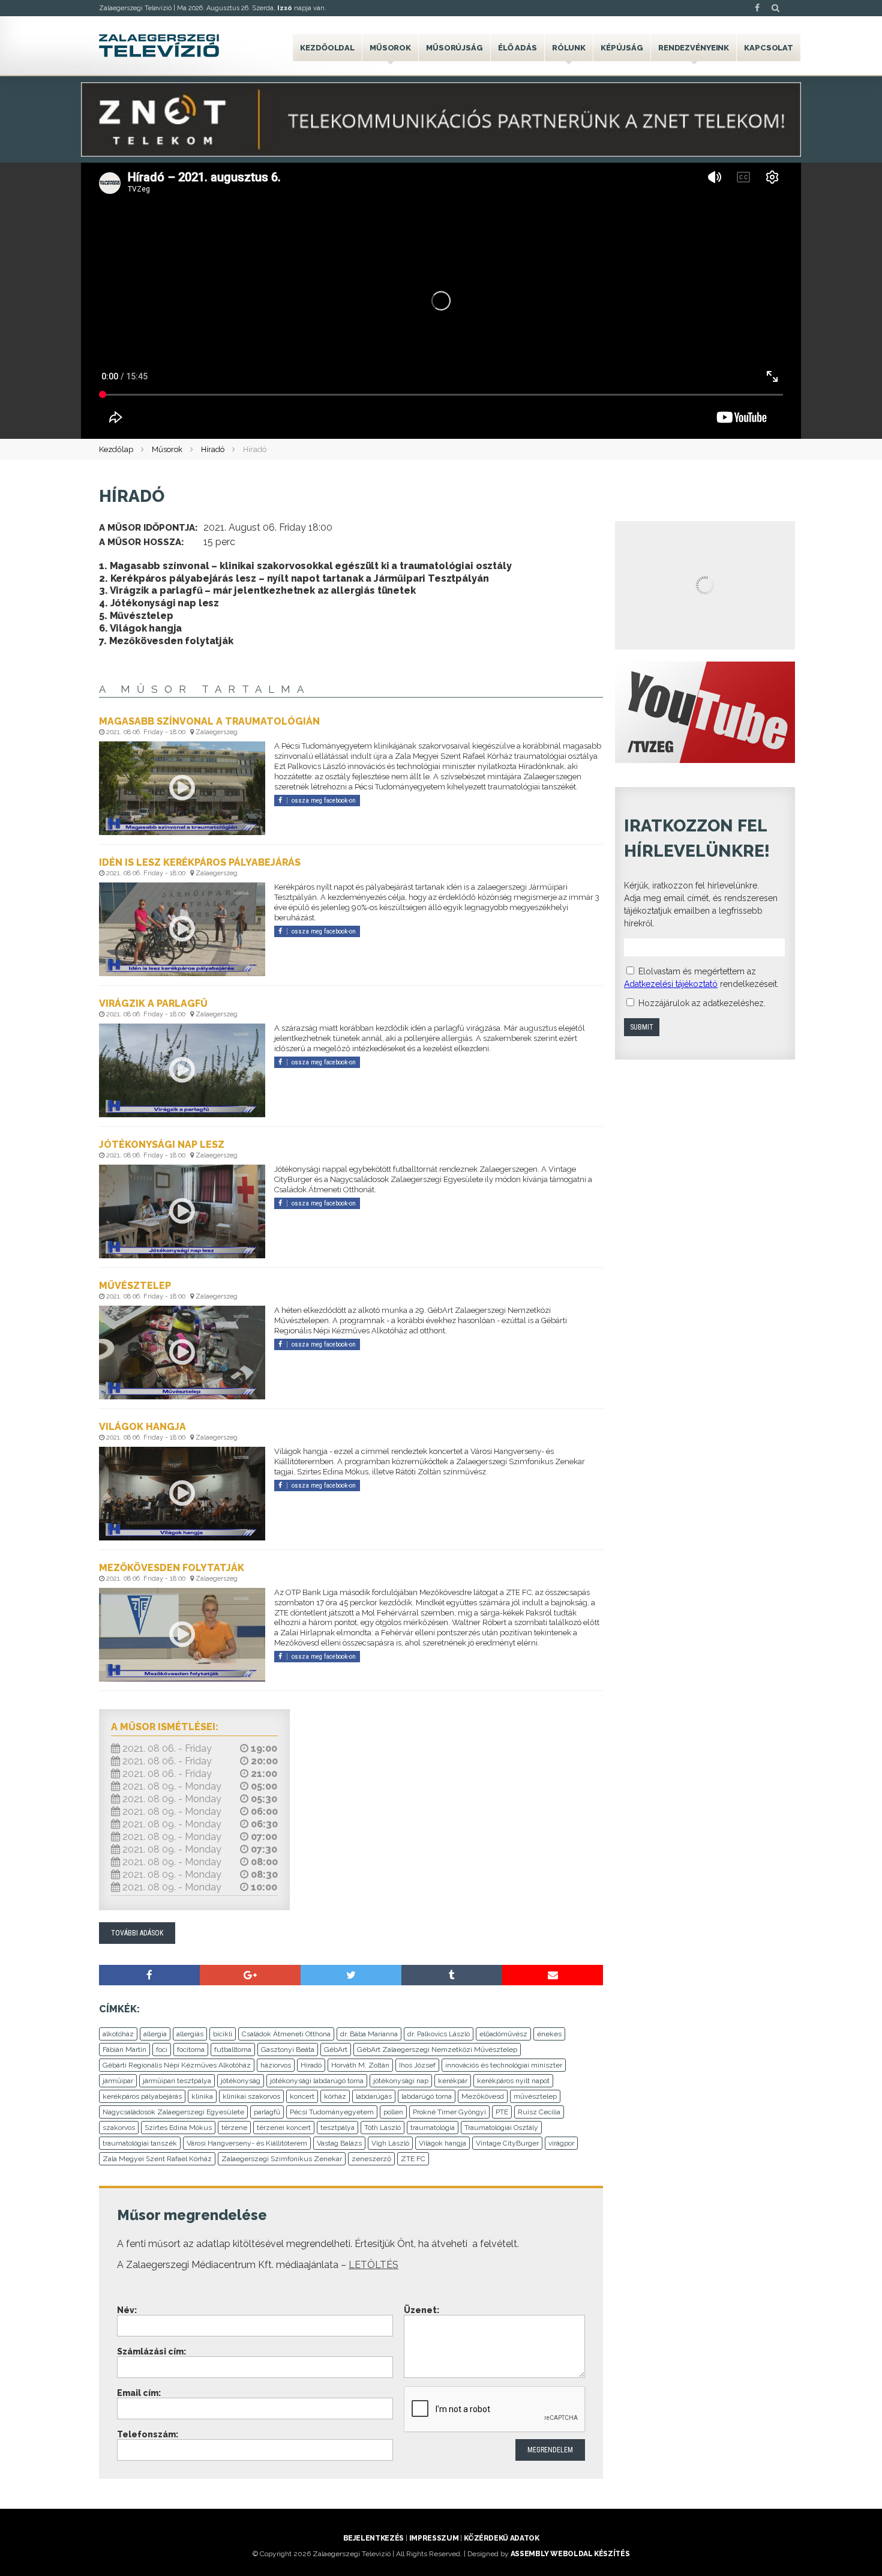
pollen (393, 2112)
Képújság (622, 48)
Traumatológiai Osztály (501, 2128)
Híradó (213, 449)
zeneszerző (371, 2159)
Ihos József (417, 2065)
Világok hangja (442, 2143)
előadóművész (503, 2034)
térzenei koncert (284, 2128)
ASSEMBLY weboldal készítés (570, 2554)
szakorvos (119, 2128)
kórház (335, 2096)
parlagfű (267, 2112)
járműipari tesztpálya (177, 2081)
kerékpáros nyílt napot (513, 2081)
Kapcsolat (769, 48)
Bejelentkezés (373, 2538)
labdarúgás (374, 2096)
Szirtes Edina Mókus (178, 2128)
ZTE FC (413, 2159)
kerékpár (453, 2081)
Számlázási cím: (151, 2351)
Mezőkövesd (483, 2096)
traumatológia (433, 2128)
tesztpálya (337, 2128)
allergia (155, 2034)
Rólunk (569, 48)
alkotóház (118, 2034)
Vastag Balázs (339, 2143)
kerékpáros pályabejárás (142, 2096)
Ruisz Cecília (539, 2112)
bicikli (223, 2034)
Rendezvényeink (694, 48)
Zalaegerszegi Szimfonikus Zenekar (282, 2159)
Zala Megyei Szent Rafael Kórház (157, 2159)
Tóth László (382, 2128)
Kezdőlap (116, 449)
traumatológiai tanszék (140, 2143)
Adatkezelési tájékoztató (671, 984)
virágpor (561, 2143)
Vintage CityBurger (507, 2143)
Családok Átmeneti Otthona (286, 2034)
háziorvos (276, 2065)
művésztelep (535, 2096)
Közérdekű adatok (501, 2538)
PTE (502, 2112)
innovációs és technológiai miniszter (504, 2065)
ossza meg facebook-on (324, 801)
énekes (549, 2034)
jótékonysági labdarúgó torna (317, 2081)
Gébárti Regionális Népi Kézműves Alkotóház (177, 2065)
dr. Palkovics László (439, 2034)
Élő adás (517, 48)
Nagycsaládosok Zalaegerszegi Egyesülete (173, 2112)
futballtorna (233, 2050)
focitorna (191, 2050)
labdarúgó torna (427, 2096)
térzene (234, 2128)
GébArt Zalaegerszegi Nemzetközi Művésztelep (437, 2050)
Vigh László (390, 2143)
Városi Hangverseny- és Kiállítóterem (247, 2143)
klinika (202, 2096)
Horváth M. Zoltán (360, 2065)
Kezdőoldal (327, 48)
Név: (127, 2310)
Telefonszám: (148, 2434)
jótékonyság (241, 2081)
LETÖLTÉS (373, 2265)
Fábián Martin (124, 2050)
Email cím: (139, 2393)
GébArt (336, 2050)
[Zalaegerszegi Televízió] (159, 46)
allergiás (190, 2034)
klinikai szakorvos (251, 2096)
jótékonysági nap (401, 2081)
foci (162, 2050)
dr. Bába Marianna (369, 2034)
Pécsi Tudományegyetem (332, 2112)
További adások (137, 1933)
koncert (302, 2096)
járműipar (118, 2081)
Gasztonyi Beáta (288, 2050)
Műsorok (390, 48)
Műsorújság (454, 48)
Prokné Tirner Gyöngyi (449, 2112)
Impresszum (434, 2538)
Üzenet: (421, 2310)
